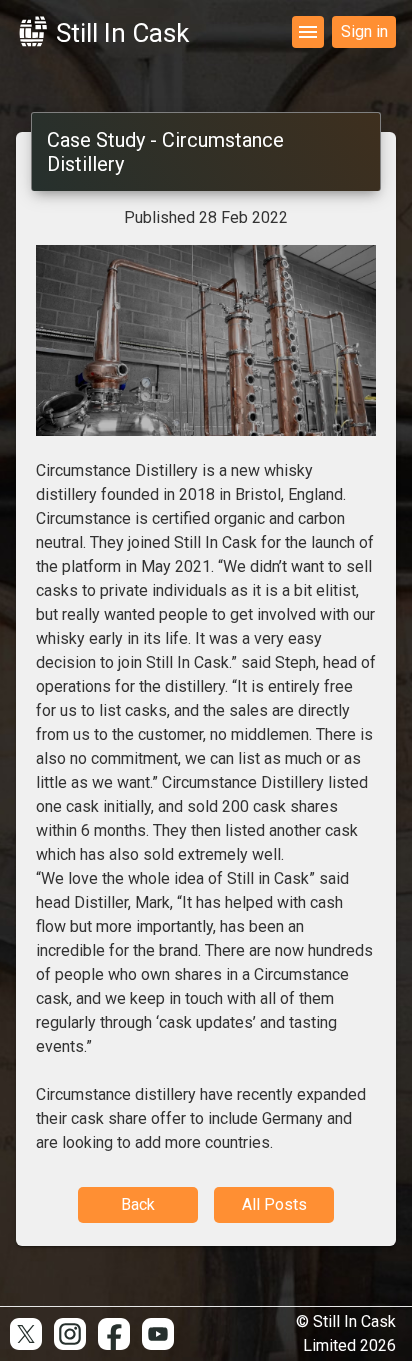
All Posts (274, 1204)
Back (138, 1204)
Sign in (364, 31)
